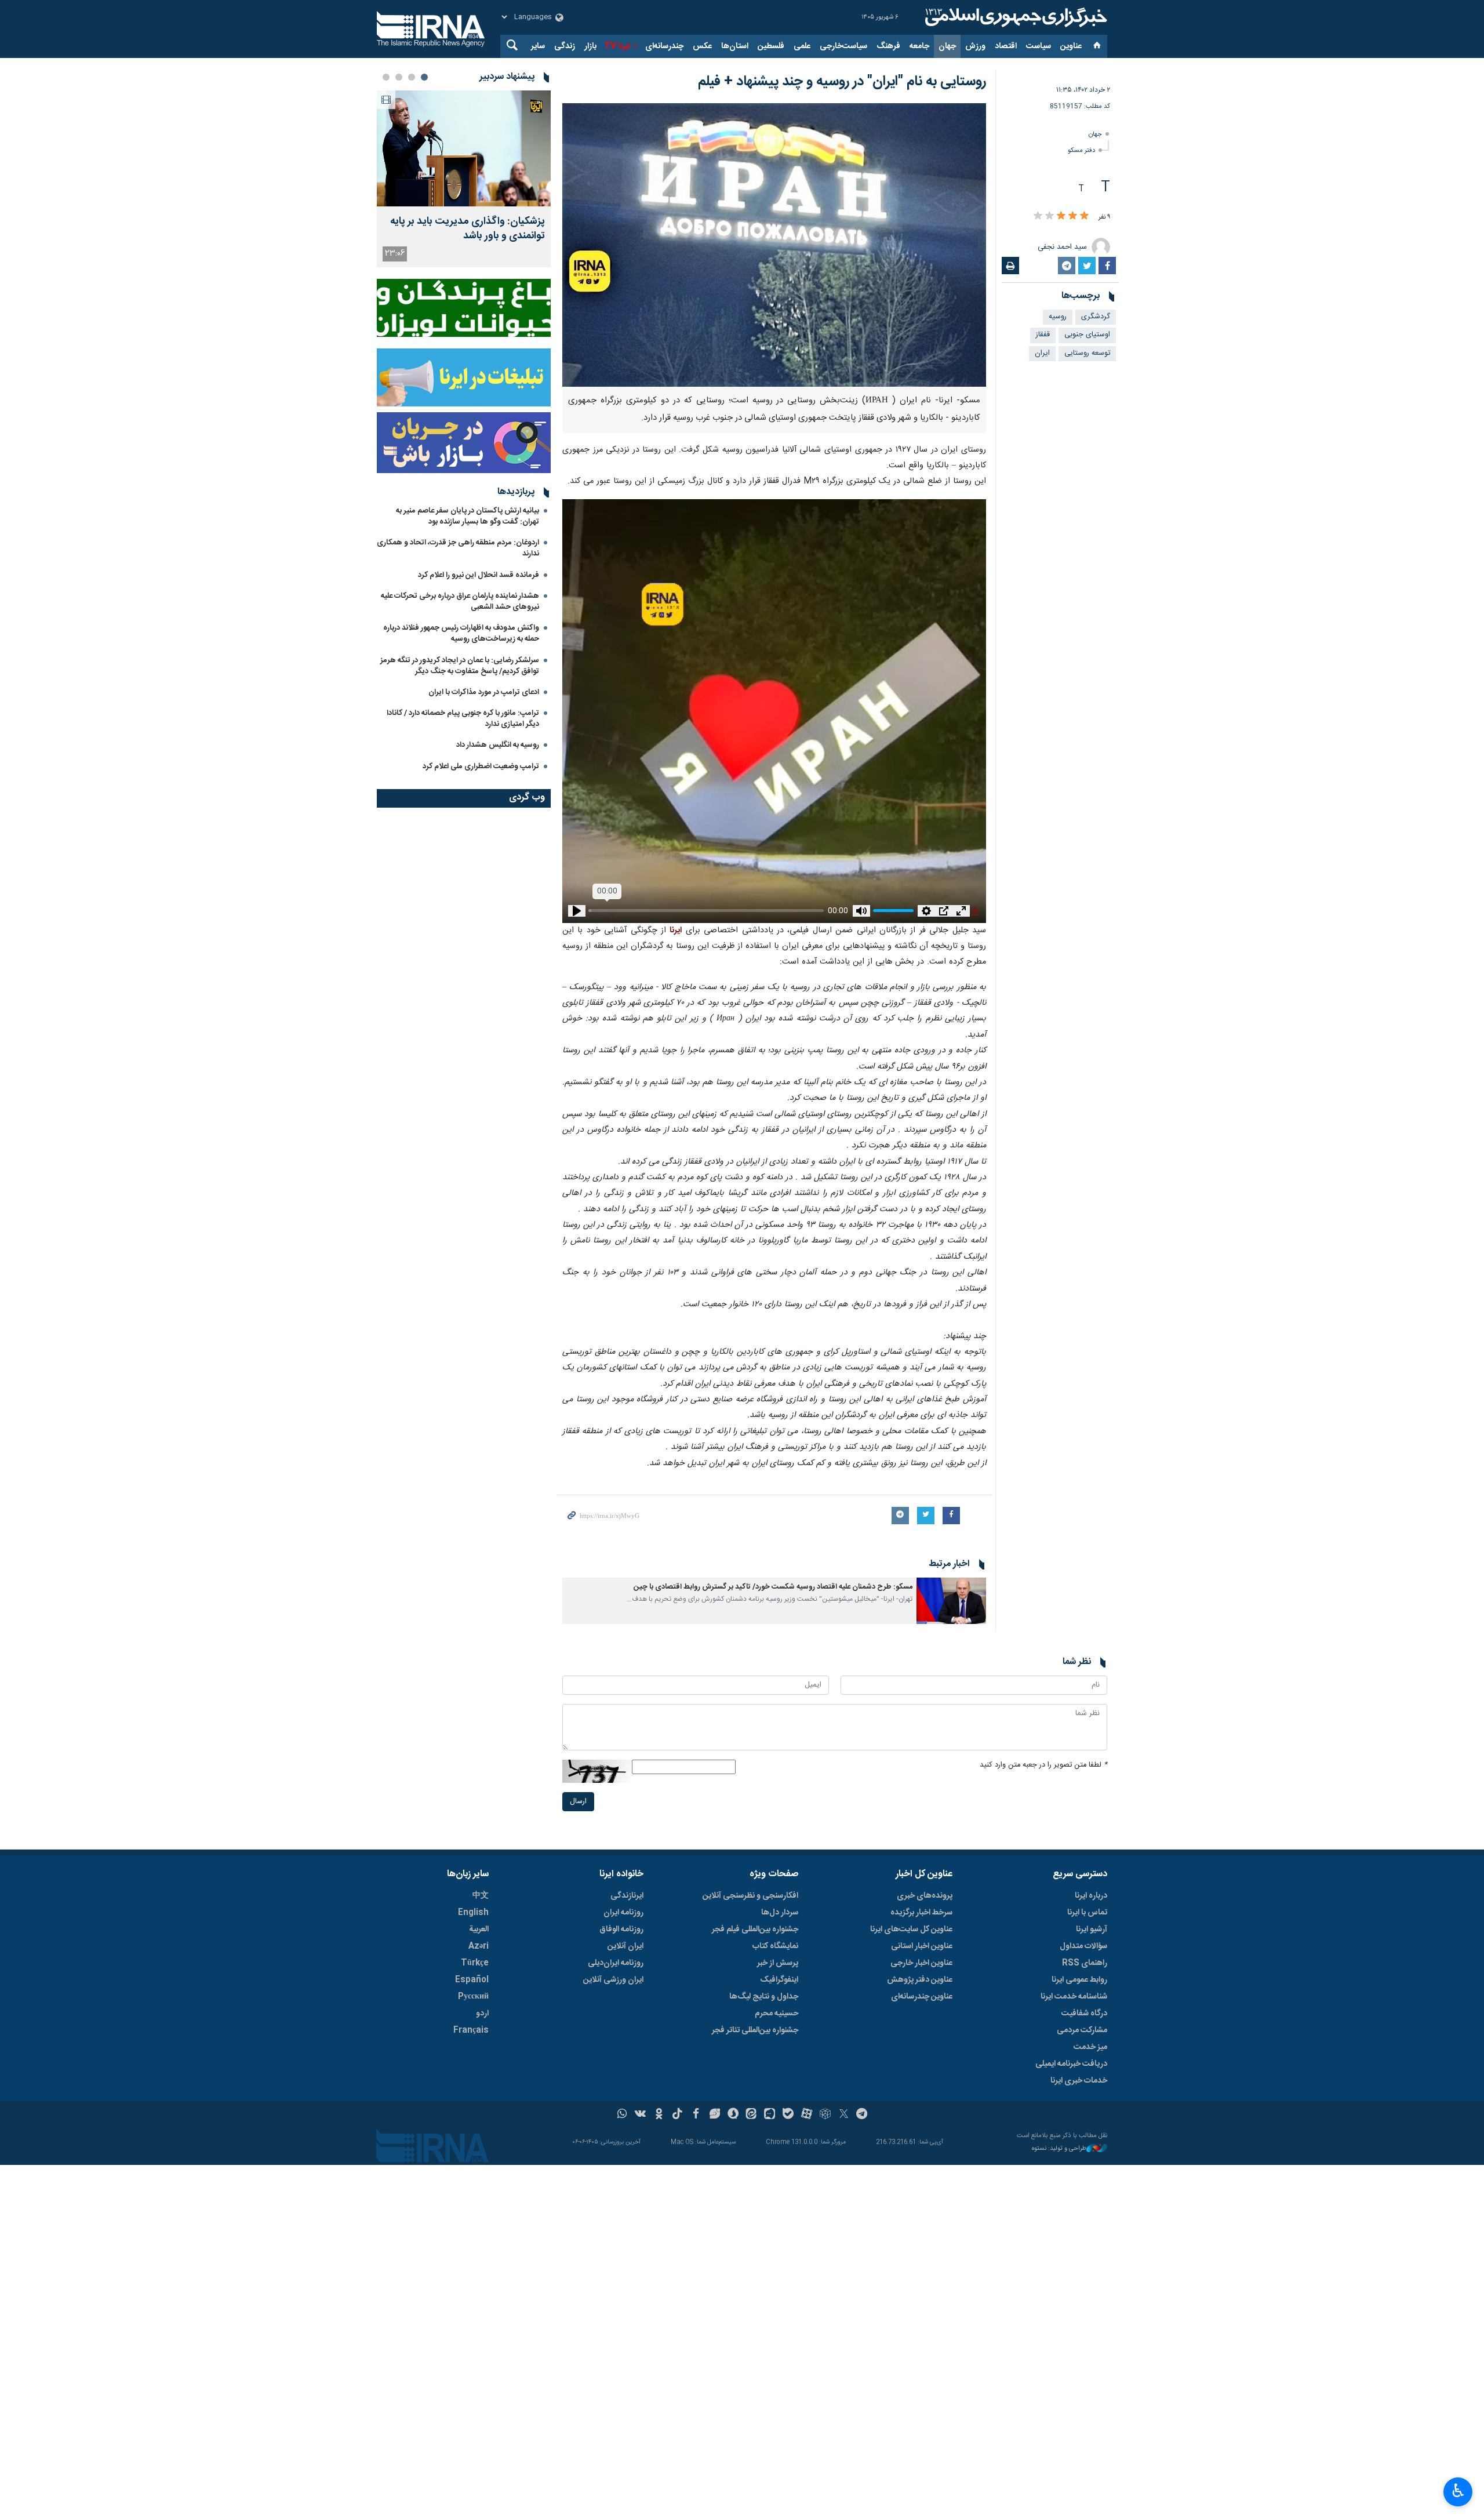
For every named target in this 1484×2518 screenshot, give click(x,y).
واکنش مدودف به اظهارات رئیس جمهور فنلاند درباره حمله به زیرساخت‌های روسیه (461, 633)
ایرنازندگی (627, 1896)
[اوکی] (659, 2115)
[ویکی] (640, 2115)
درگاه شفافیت (1084, 2014)
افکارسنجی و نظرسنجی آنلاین (750, 1896)
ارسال (578, 1802)
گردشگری (1096, 317)
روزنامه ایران (623, 1913)
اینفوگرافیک (779, 1980)
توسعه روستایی (1087, 353)
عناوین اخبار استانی (922, 1946)
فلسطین (771, 46)
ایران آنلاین (625, 1946)
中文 (481, 1896)
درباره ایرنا (1091, 1896)
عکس (702, 46)
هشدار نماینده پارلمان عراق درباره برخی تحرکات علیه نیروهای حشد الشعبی (460, 602)
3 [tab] (399, 77)
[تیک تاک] (677, 2115)
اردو (482, 2014)
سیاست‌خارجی (843, 46)
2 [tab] (412, 77)
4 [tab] (386, 77)
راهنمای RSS (1085, 1963)
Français (471, 2030)
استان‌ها (735, 46)
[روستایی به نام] (774, 245)
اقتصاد (1006, 46)
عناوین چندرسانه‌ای (922, 1997)
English (473, 1913)
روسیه (1058, 317)
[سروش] (733, 2115)
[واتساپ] (622, 2115)
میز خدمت (1090, 2047)
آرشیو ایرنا (1092, 1930)
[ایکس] (844, 2115)
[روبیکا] (825, 2115)
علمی (802, 46)
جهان (947, 46)
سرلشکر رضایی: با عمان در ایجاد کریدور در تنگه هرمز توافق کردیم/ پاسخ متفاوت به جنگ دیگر (460, 666)
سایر (538, 46)
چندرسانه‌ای (664, 46)
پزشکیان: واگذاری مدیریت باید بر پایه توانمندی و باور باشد (468, 229)
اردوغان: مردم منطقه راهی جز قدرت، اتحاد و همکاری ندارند (458, 548)
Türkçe (475, 1963)
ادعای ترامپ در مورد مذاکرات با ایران (484, 692)
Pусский (473, 1997)
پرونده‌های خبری (925, 1896)
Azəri (479, 1946)
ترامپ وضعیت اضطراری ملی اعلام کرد (481, 766)
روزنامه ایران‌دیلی (616, 1963)
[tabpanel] (464, 179)
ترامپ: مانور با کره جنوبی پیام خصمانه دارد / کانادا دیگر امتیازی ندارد (463, 719)
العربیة (479, 1930)
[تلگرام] (862, 2115)
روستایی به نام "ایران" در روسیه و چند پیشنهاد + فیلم (842, 82)
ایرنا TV (617, 46)
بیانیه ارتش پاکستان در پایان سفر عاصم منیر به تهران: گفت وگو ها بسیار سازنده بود (468, 516)
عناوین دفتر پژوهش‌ (920, 1980)
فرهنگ (888, 46)
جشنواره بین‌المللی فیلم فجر (755, 1930)
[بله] (788, 2115)
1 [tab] (424, 77)
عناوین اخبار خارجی (921, 1963)
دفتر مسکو (1081, 150)
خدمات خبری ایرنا (1079, 2081)
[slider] (699, 908)
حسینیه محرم (776, 2014)
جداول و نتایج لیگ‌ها (764, 1997)
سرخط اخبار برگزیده (921, 1913)
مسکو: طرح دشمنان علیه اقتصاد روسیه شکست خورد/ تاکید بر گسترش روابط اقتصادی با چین (773, 1587)
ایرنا (1014, 17)
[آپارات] (807, 2115)
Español (472, 1980)
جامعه (919, 46)
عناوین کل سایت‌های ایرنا (911, 1930)
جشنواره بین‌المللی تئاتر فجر (755, 2030)
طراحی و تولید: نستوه (1059, 2149)
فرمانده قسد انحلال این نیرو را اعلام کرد (479, 575)
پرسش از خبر (778, 1963)
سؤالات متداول (1083, 1946)
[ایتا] (752, 2115)
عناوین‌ (1071, 46)
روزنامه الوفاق (621, 1930)
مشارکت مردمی (1082, 2030)
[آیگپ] (770, 2115)
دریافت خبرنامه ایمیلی (1071, 2064)
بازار (590, 46)
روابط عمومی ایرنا (1079, 1980)
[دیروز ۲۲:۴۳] (464, 148)
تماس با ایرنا (1087, 1913)
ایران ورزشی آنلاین (613, 1980)
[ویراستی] (714, 2115)
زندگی (565, 46)
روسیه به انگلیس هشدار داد (498, 745)
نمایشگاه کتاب (775, 1946)
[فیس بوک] (696, 2115)
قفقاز (1043, 335)
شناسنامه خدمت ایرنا (1074, 1997)
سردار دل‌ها (780, 1913)
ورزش (975, 46)
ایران (1042, 353)
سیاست (1039, 46)
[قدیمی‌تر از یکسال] (951, 1601)
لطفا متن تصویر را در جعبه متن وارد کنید (1043, 1765)
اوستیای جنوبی (1087, 335)
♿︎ (1458, 2491)
